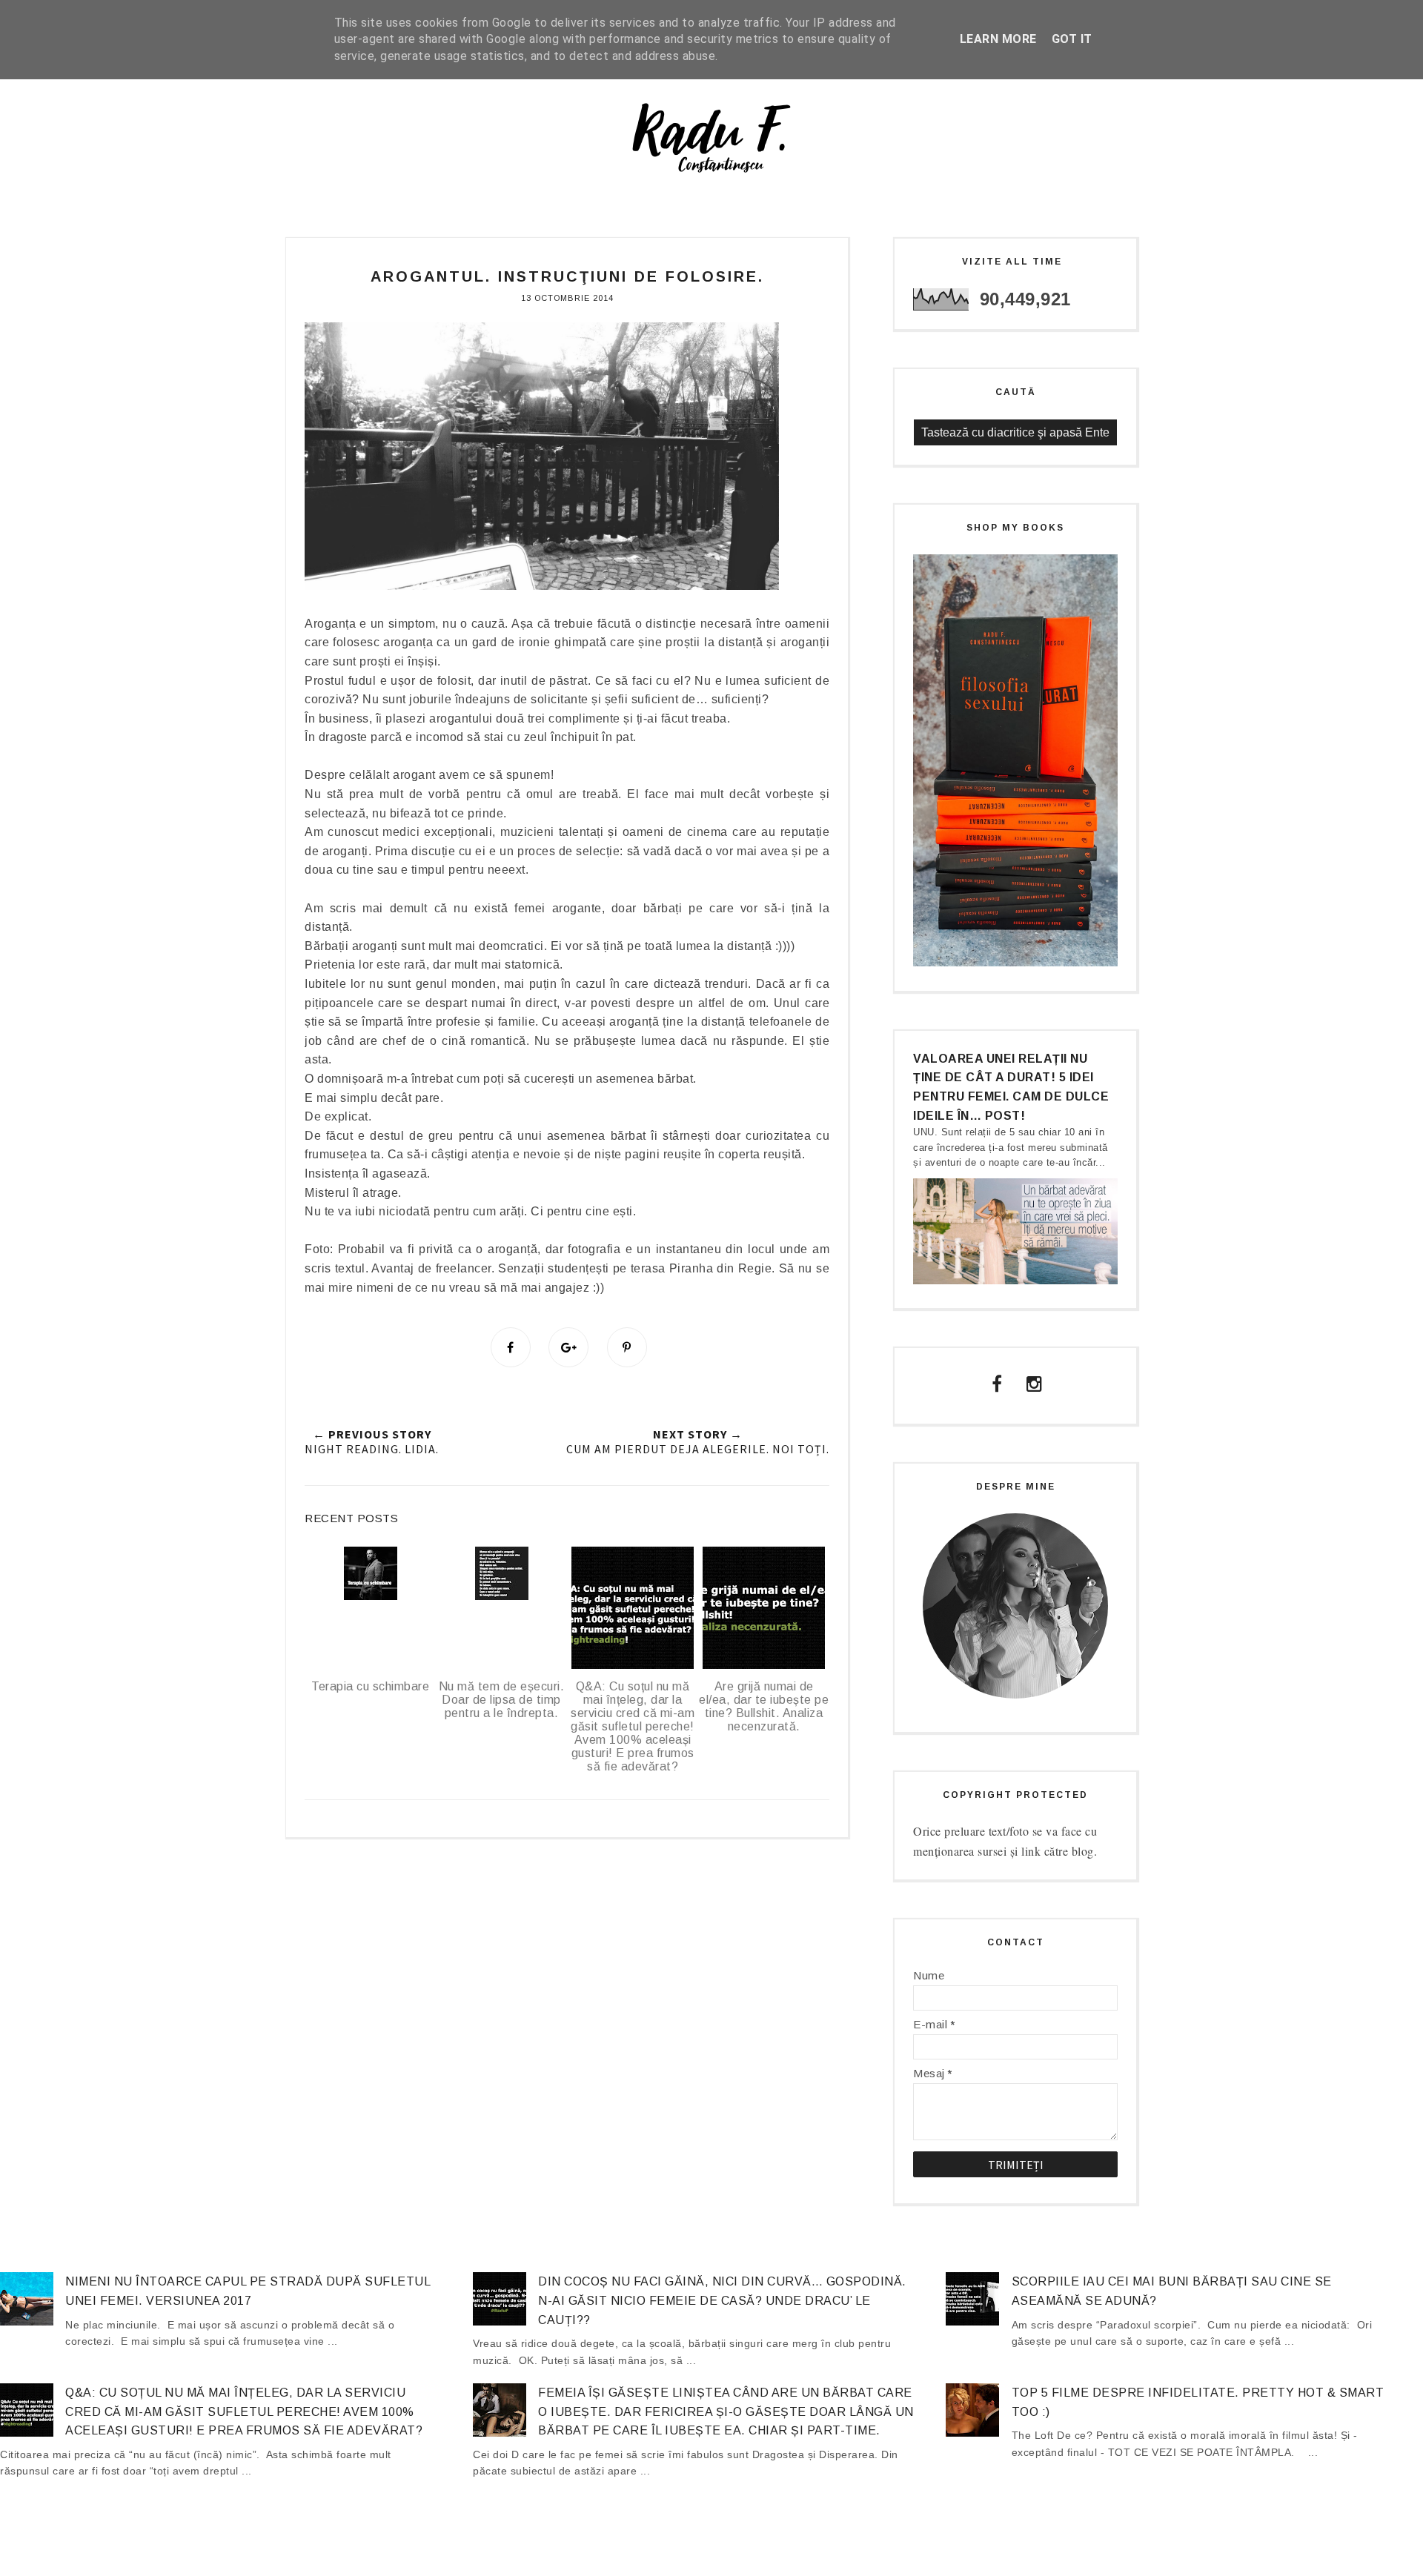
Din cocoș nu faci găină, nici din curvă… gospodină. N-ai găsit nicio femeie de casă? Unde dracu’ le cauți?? (722, 2300)
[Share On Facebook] (511, 1347)
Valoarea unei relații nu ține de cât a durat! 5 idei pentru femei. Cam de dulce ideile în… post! (1011, 1087)
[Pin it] (627, 1347)
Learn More (998, 39)
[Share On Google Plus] (568, 1347)
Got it (1072, 39)
